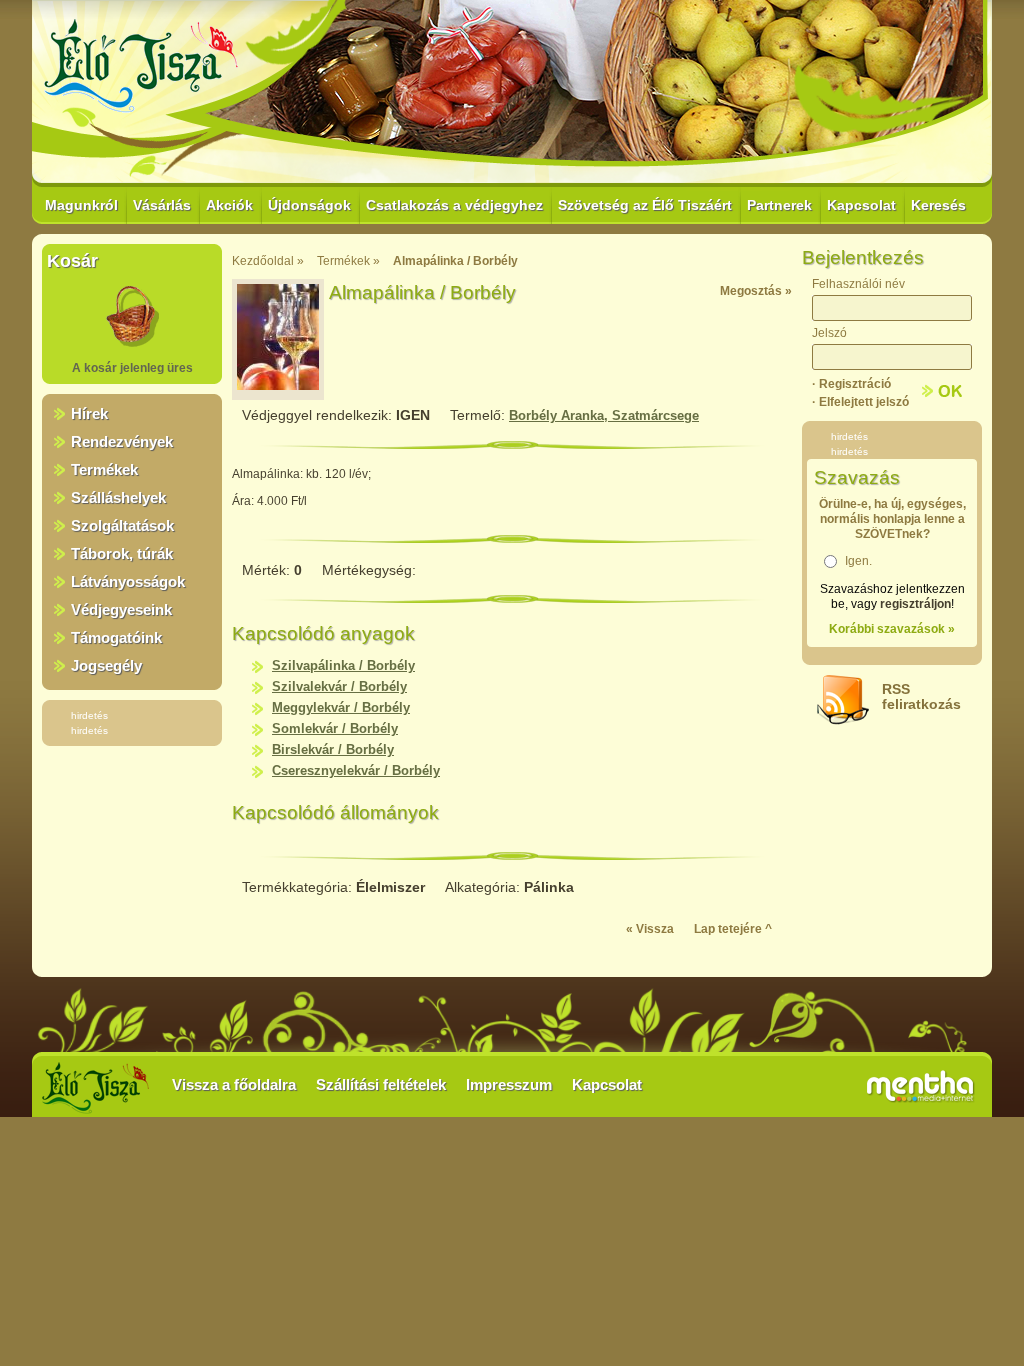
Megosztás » (756, 291)
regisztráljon (915, 604)
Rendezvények (122, 441)
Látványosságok (128, 581)
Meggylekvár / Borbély (341, 707)
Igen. (858, 561)
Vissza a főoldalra (234, 1084)
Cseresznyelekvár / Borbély (356, 770)
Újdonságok (309, 205)
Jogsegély (106, 665)
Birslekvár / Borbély (333, 749)
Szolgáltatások (122, 525)
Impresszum (509, 1084)
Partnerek (779, 205)
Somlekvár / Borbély (335, 728)
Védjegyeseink (121, 609)
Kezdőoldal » (268, 261)
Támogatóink (116, 637)
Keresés (938, 205)
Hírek (89, 413)
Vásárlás (162, 205)
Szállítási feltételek (381, 1084)
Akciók (229, 205)
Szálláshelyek (118, 497)
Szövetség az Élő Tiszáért (645, 205)
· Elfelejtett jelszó (860, 402)
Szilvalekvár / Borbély (339, 686)
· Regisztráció (851, 384)
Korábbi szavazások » (892, 629)
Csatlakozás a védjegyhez (454, 205)
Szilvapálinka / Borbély (343, 665)
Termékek (104, 469)
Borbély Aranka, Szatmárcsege (604, 415)
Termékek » (348, 261)
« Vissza (650, 929)
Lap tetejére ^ (733, 929)
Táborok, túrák (122, 553)
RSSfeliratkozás (921, 696)
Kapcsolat (861, 205)
